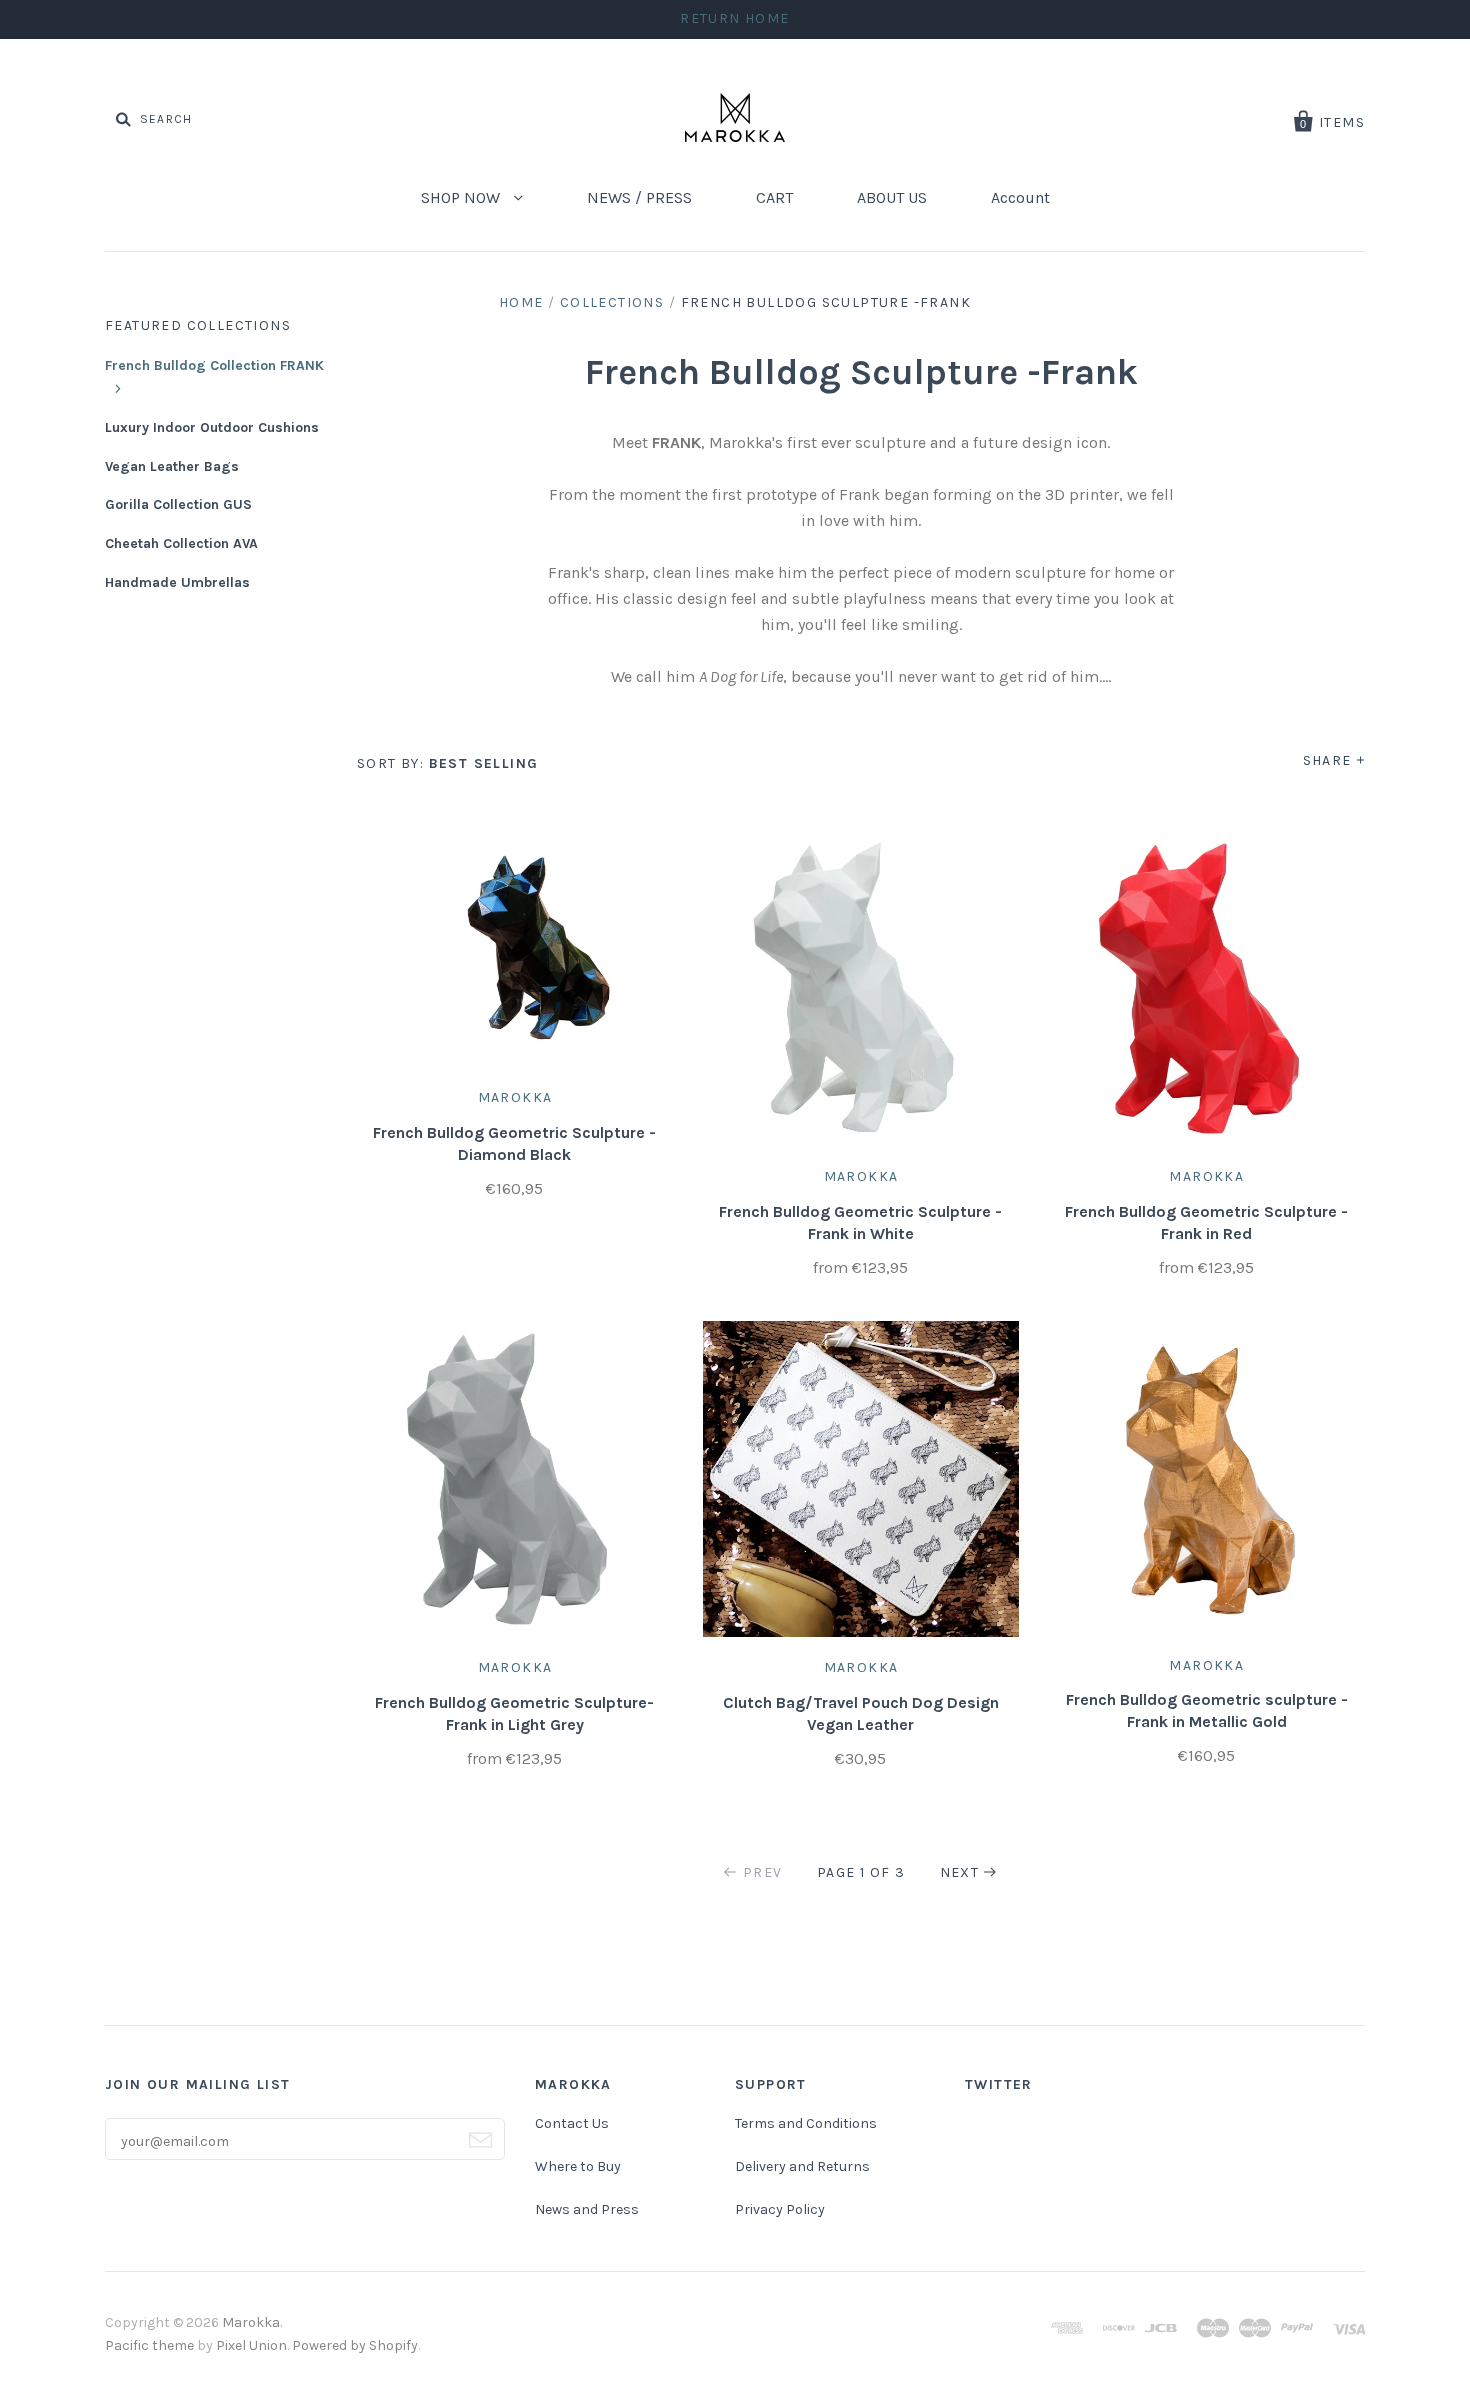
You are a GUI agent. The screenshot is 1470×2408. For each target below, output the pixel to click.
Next (960, 1872)
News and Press (587, 2209)
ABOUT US (892, 197)
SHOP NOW (462, 197)
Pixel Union (251, 2345)
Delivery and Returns (802, 2166)
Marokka (515, 1097)
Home (521, 302)
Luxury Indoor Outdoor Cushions (212, 427)
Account (1020, 197)
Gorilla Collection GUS (178, 504)
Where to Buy (578, 2166)
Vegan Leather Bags (172, 466)
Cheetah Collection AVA (181, 543)
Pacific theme (149, 2345)
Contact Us (572, 2123)
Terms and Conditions (806, 2123)
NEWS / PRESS (639, 197)
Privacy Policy (780, 2209)
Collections (612, 302)
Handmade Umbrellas (177, 582)
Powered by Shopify (355, 2345)
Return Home (734, 18)
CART (774, 197)
